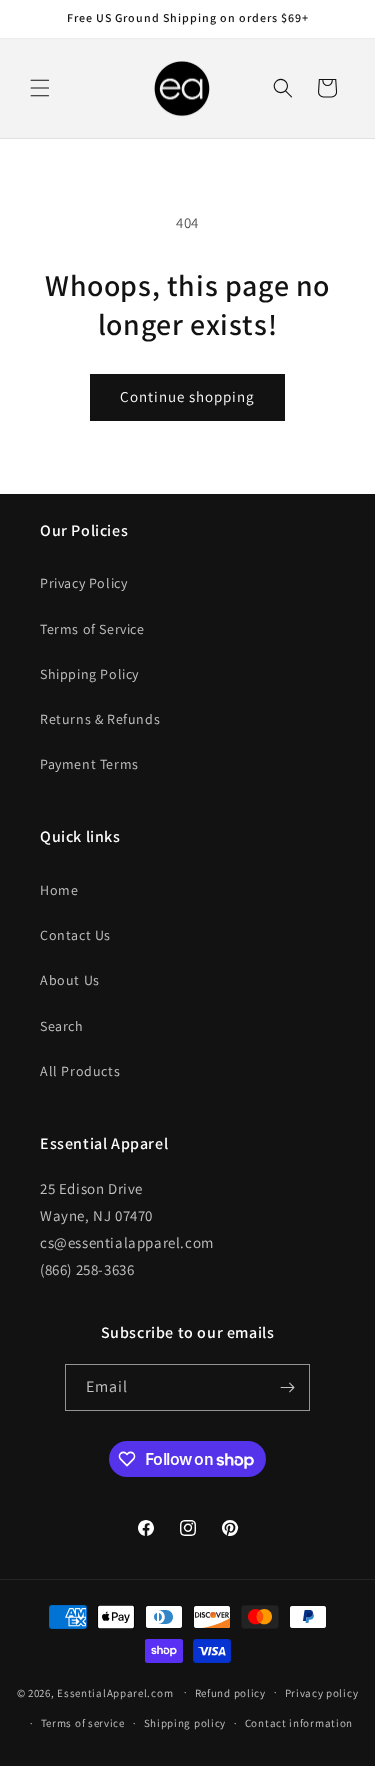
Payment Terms (89, 764)
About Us (70, 980)
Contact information (299, 1723)
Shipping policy (185, 1723)
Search (62, 1026)
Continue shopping (187, 396)
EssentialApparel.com (115, 1692)
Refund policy (230, 1693)
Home (59, 890)
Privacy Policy (83, 583)
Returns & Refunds (100, 719)
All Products (80, 1071)
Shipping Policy (89, 674)
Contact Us (75, 935)
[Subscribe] (287, 1387)
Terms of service (83, 1723)
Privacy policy (322, 1693)
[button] (40, 88)
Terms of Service (92, 629)
